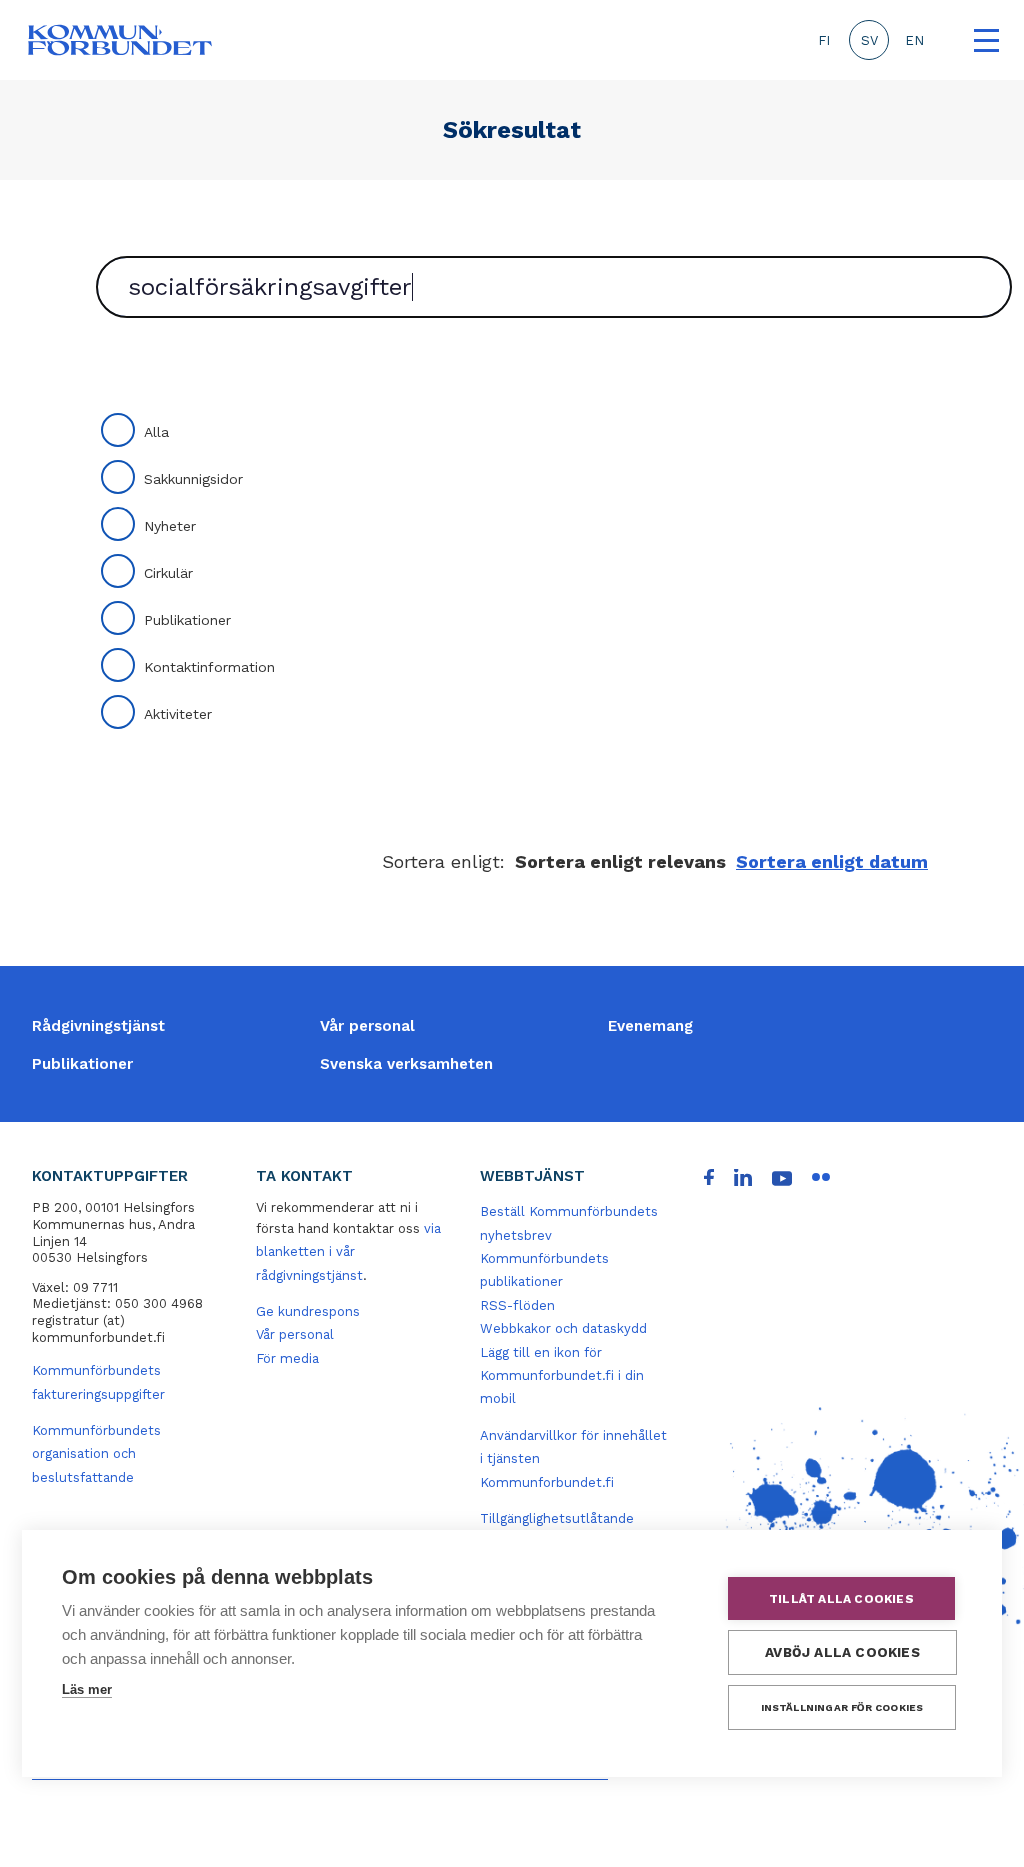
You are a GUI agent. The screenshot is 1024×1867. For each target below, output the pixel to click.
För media (287, 1358)
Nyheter (170, 526)
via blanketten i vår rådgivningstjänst (348, 1252)
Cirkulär (168, 573)
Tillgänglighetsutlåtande (557, 1518)
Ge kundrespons (308, 1311)
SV (869, 40)
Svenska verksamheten (406, 1064)
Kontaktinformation (209, 667)
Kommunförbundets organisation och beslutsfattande (96, 1454)
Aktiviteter (178, 714)
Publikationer (187, 620)
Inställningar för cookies (842, 1707)
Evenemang (650, 1026)
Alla (156, 432)
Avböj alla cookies (842, 1652)
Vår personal (367, 1026)
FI (824, 40)
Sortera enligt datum (832, 861)
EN (914, 40)
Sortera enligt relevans (620, 861)
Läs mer (87, 1689)
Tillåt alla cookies (841, 1599)
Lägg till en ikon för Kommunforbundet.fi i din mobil (562, 1376)
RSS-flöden (517, 1305)
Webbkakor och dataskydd (563, 1328)
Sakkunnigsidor (193, 479)
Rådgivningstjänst (98, 1026)
